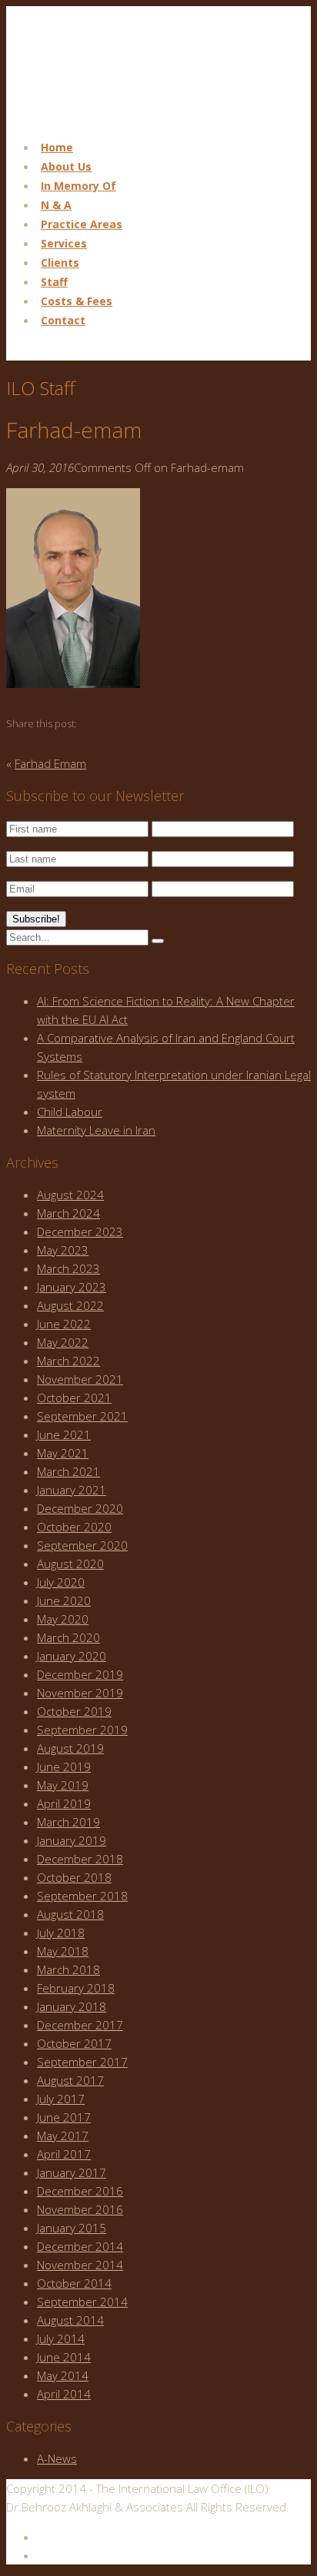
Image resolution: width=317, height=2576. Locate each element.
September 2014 (82, 2302)
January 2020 (72, 1656)
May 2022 (63, 1342)
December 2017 (80, 2025)
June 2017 (64, 2117)
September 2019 (82, 1730)
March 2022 (68, 1361)
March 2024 (68, 1213)
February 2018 (76, 1988)
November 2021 (80, 1379)
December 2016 (80, 2191)
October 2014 (74, 2283)
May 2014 (63, 2375)
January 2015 (72, 2228)
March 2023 (68, 1268)
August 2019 (70, 1748)
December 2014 (80, 2246)
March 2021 (68, 1471)
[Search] (158, 941)
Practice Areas (82, 224)
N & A (56, 205)
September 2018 (82, 1896)
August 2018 (70, 1914)
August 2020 (70, 1564)
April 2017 (64, 2154)
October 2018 (74, 1877)
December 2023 (80, 1231)
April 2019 (64, 1803)
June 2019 (64, 1767)
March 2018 (68, 1969)
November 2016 (80, 2209)
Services (64, 243)
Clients (60, 263)
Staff (54, 282)
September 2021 (82, 1416)
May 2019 (63, 1785)
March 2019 (68, 1822)
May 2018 (63, 1951)
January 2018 (72, 2006)
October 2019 (74, 1711)
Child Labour (70, 1112)
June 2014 (64, 2357)
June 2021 (64, 1434)
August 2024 (70, 1195)
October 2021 (74, 1398)
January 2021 (72, 1490)
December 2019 (80, 1674)
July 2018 (61, 1933)
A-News (57, 2458)
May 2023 (63, 1250)
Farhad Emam (50, 763)
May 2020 (63, 1619)
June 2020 (64, 1600)
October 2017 (74, 2043)
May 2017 (63, 2136)
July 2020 (61, 1582)
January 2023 (72, 1287)
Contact (63, 320)
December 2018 (80, 1859)
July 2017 (61, 2099)
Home (57, 147)
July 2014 (61, 2338)
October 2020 (74, 1527)
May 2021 (63, 1453)
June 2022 (64, 1324)
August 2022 (70, 1305)
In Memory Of (78, 186)
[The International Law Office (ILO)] (83, 117)
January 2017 (72, 2172)
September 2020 (82, 1545)
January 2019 (72, 1840)
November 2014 (80, 2265)
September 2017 (82, 2062)
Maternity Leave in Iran (96, 1130)
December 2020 (80, 1508)
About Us (66, 166)
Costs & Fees (77, 301)
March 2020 (68, 1637)
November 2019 (80, 1693)
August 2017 (70, 2080)
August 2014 (70, 2320)
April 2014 (64, 2394)
